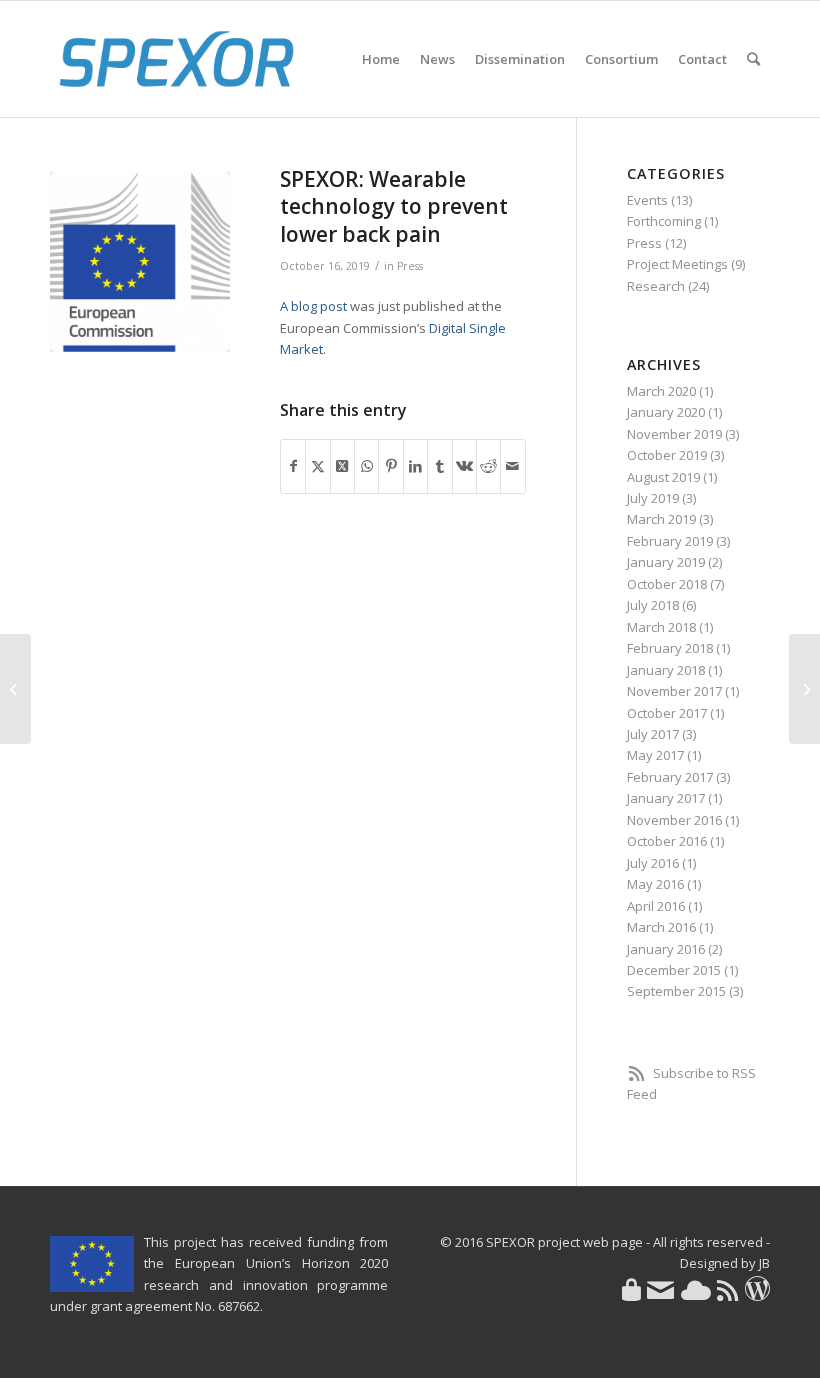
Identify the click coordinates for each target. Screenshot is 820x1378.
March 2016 (661, 927)
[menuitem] (381, 59)
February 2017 (670, 777)
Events (647, 200)
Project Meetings (677, 264)
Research (656, 286)
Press (410, 266)
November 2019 (674, 434)
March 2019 (661, 519)
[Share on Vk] (464, 466)
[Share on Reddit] (488, 466)
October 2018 (667, 584)
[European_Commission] (140, 262)
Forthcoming (664, 221)
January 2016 (666, 949)
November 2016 (674, 820)
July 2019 (653, 498)
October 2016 (667, 841)
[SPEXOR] (176, 59)
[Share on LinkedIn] (415, 466)
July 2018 (653, 605)
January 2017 (666, 798)
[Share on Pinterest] (390, 466)
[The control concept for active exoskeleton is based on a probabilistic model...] (15, 689)
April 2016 (656, 906)
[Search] (753, 59)
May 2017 (655, 755)
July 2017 (653, 734)
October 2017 (667, 713)
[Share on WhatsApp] (366, 466)
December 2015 (674, 970)
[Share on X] (317, 466)
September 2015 (676, 991)
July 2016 (653, 863)
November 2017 (674, 691)
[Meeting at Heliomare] (804, 689)
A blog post (313, 306)
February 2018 (670, 648)
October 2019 (667, 455)
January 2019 (666, 562)
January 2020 (666, 412)
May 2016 (655, 884)
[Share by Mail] (512, 466)
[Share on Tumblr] (439, 466)
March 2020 (661, 391)
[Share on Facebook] (293, 466)
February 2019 (670, 541)
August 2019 (663, 477)
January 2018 (666, 670)
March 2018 (661, 627)
